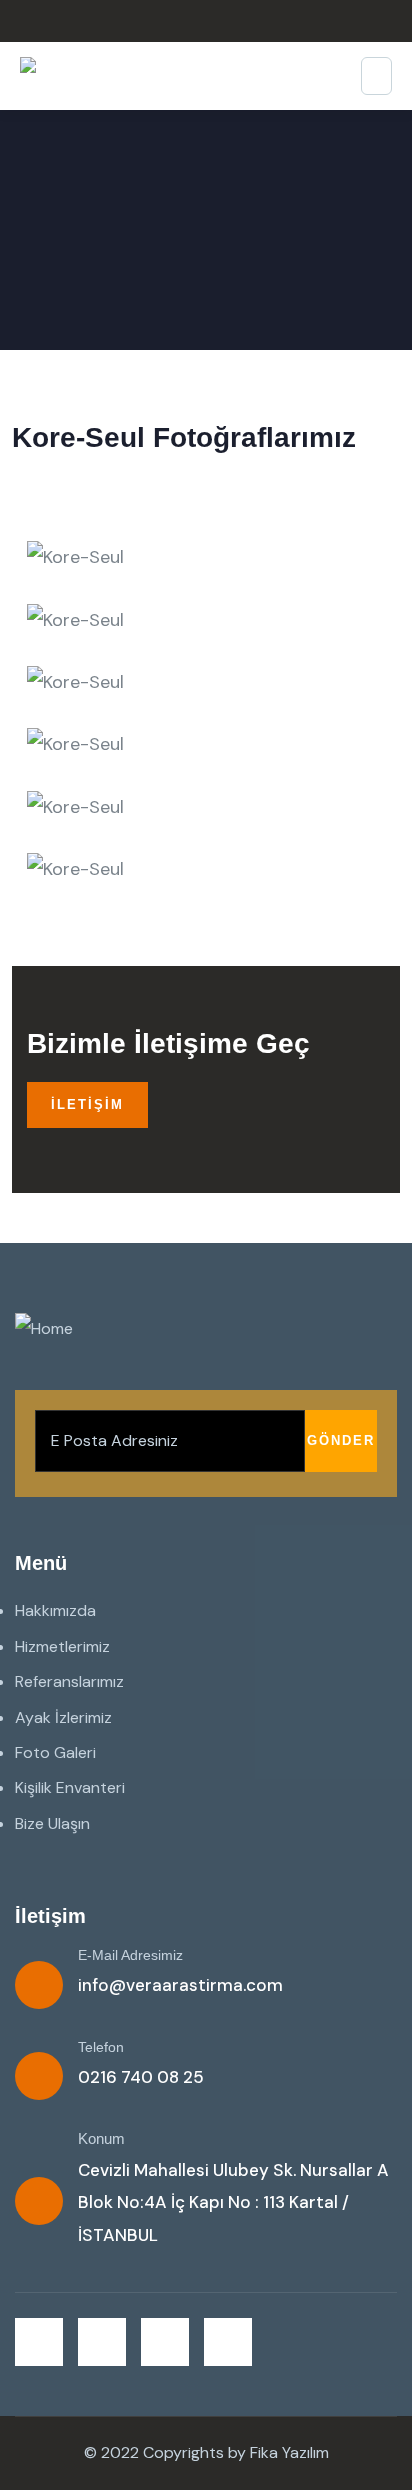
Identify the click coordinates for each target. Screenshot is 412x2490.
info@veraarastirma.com (180, 1985)
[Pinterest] (228, 2342)
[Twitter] (39, 2342)
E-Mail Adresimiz (130, 1955)
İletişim (87, 1104)
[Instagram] (165, 2342)
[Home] (44, 1329)
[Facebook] (102, 2342)
